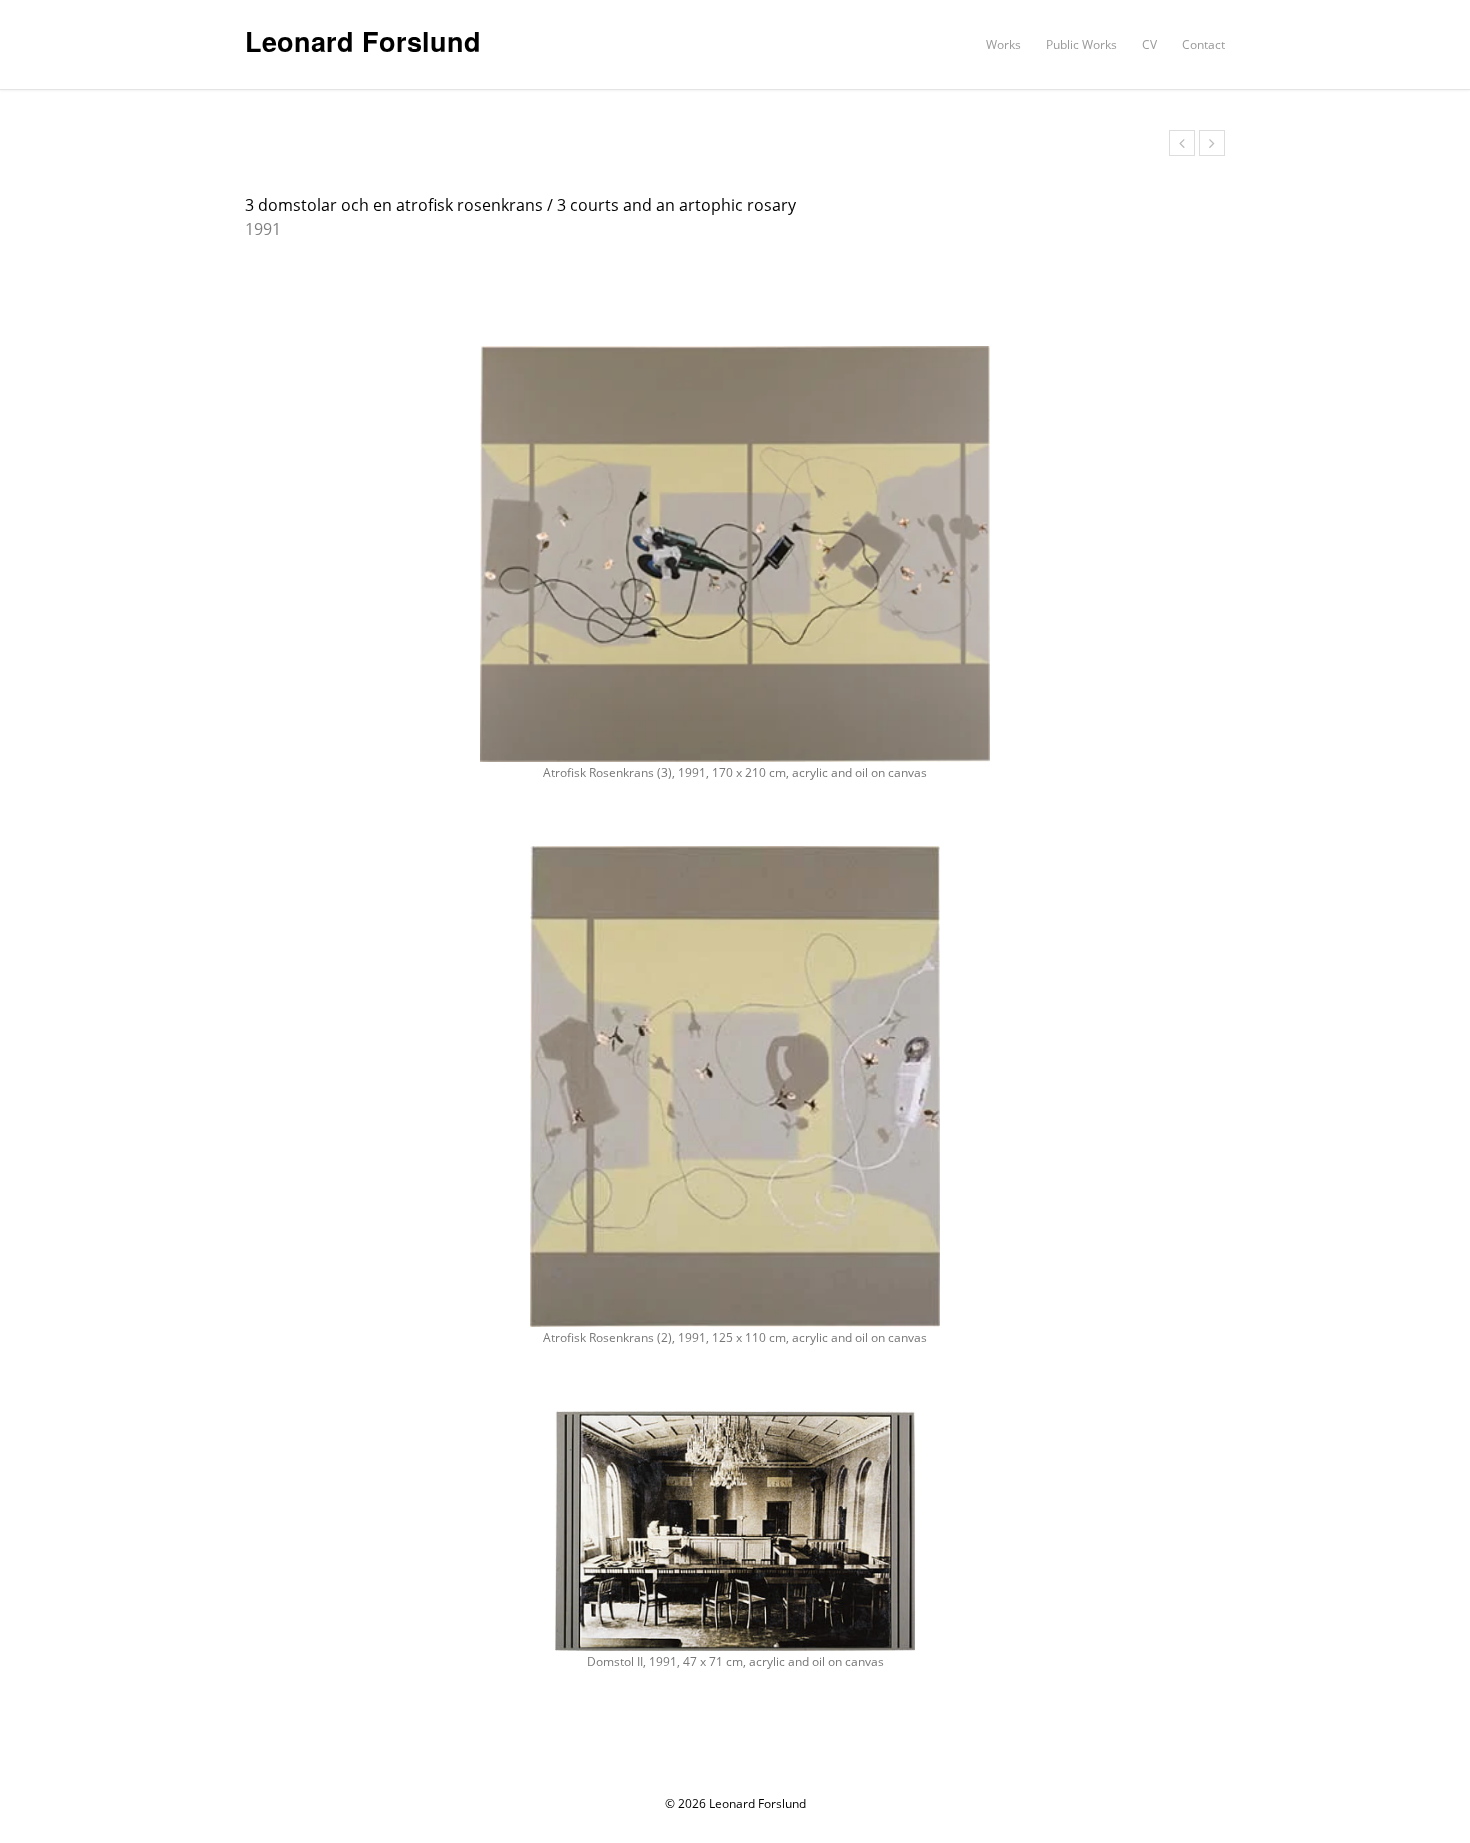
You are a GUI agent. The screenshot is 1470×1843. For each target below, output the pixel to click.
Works (1003, 44)
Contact (1203, 44)
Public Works (1081, 44)
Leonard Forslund (363, 41)
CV (1149, 44)
